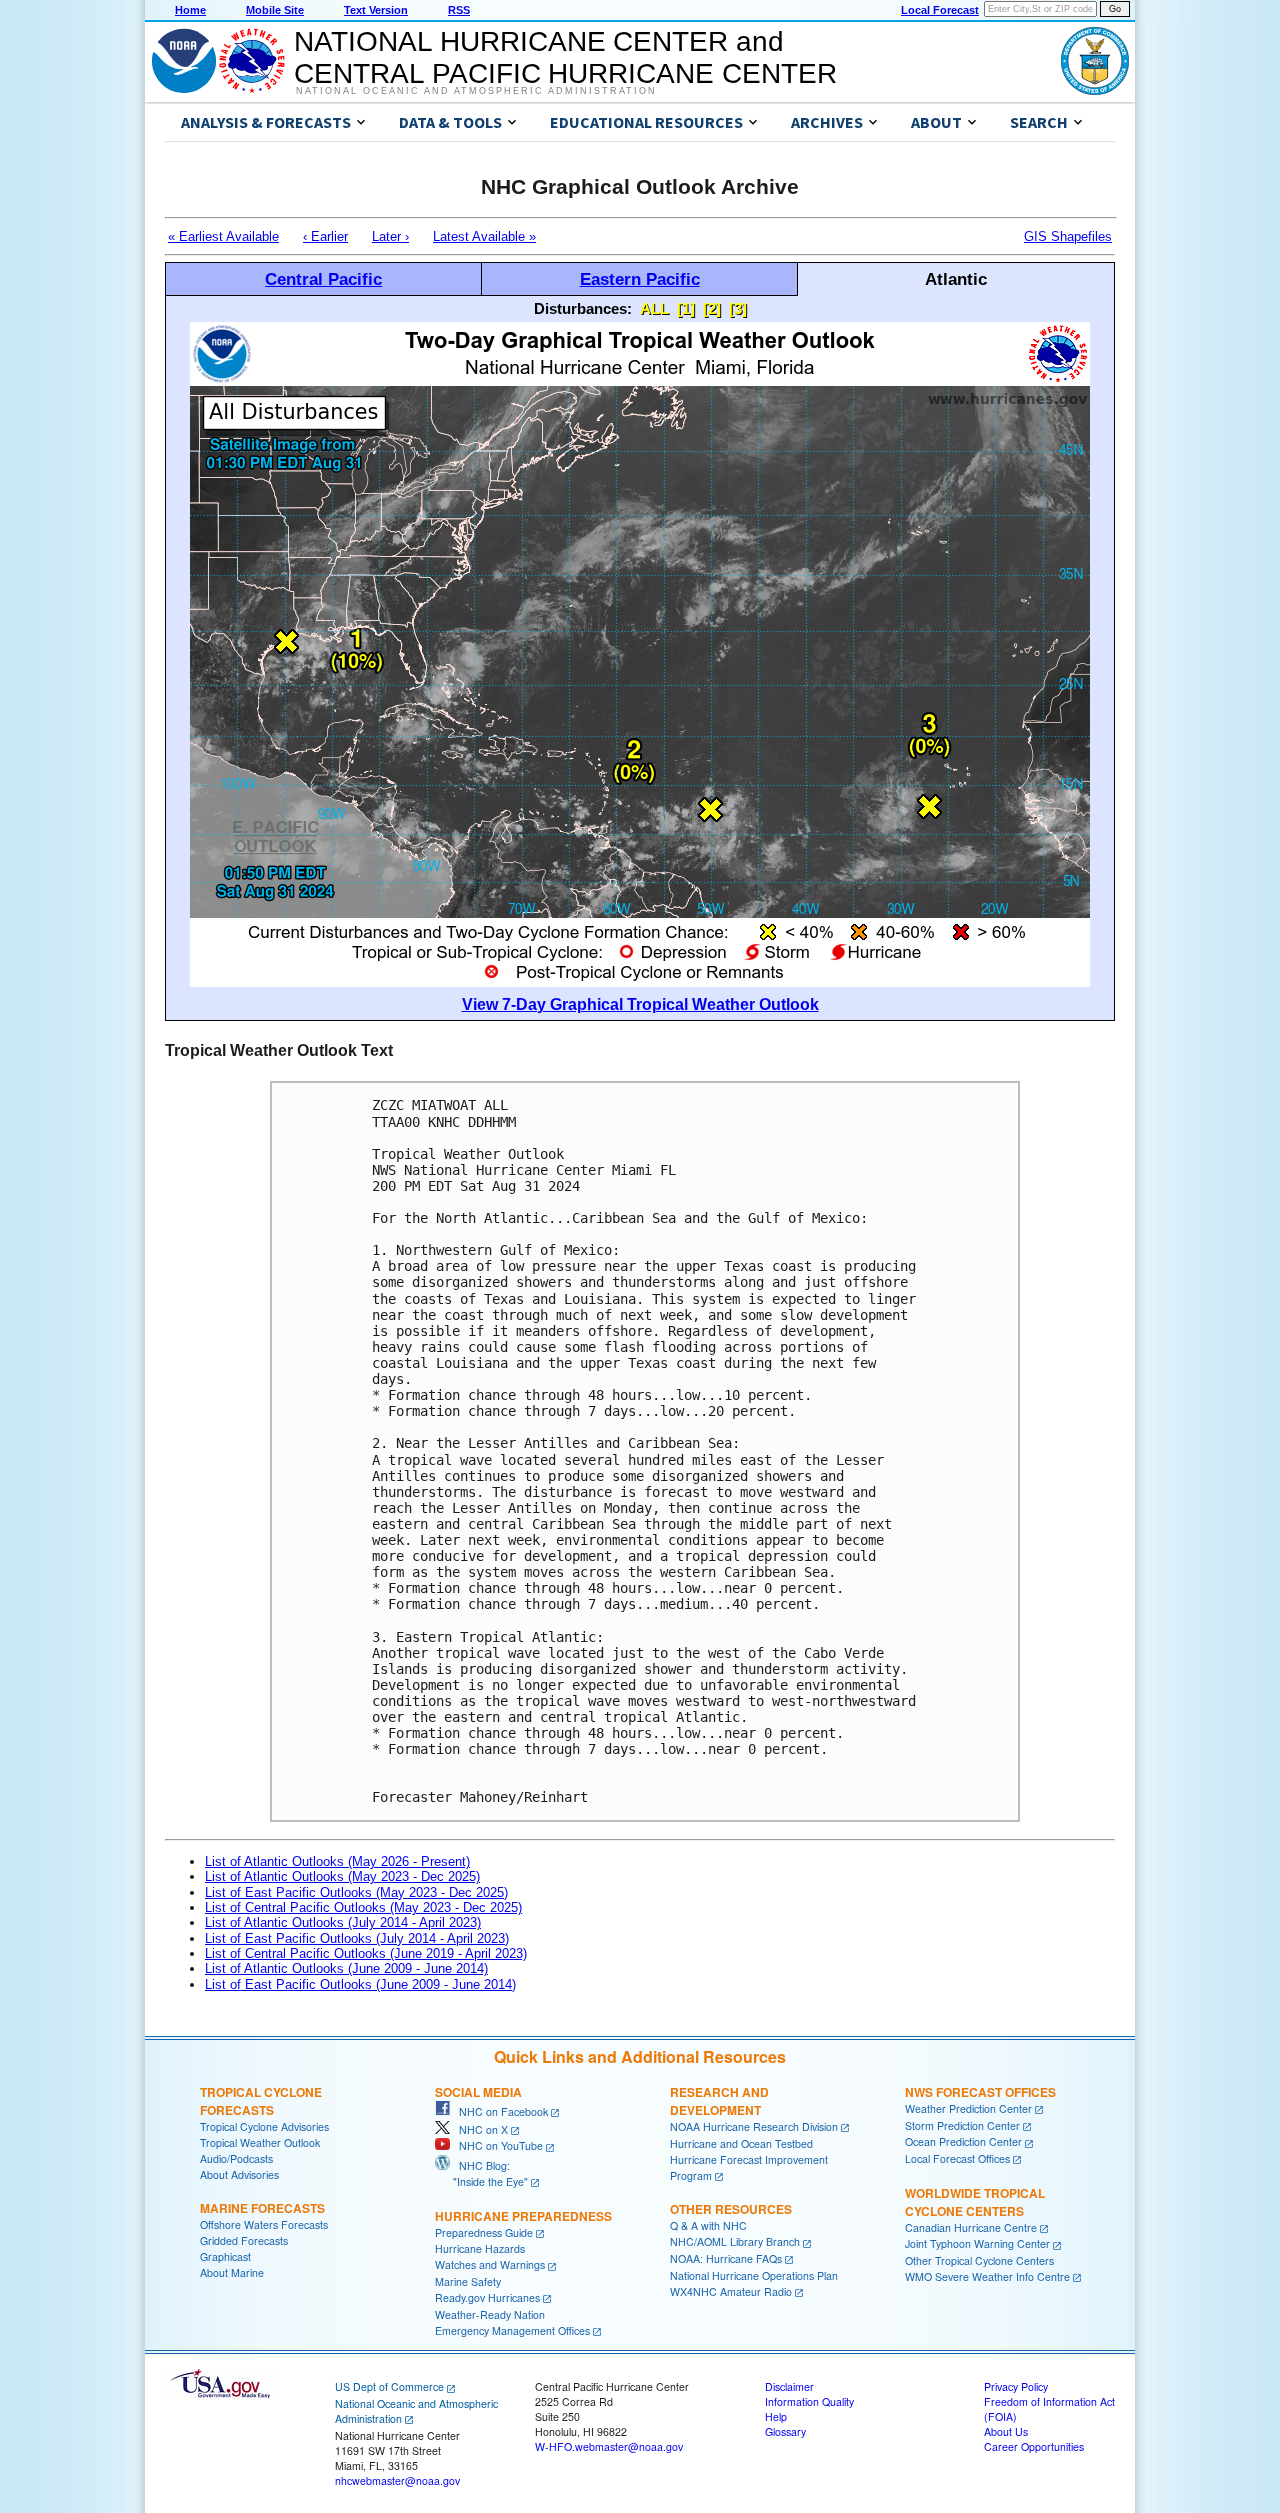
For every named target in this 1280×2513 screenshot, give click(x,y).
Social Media (478, 2092)
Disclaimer (789, 2386)
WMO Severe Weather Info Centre (987, 2276)
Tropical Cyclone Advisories (264, 2126)
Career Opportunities (1034, 2446)
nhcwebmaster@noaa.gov (397, 2480)
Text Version (376, 10)
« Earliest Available (223, 236)
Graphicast (225, 2256)
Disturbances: (583, 308)
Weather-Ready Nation (490, 2314)
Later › (390, 236)
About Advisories (239, 2174)
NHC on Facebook (499, 2111)
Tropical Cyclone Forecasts (261, 2101)
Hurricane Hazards (480, 2248)
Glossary (785, 2431)
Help (776, 2416)
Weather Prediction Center (968, 2108)
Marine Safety (468, 2281)
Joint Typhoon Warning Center (977, 2243)
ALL (654, 308)
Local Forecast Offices (957, 2158)
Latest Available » (484, 236)
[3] (738, 308)
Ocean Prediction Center (963, 2141)
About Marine (232, 2272)
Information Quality (809, 2401)
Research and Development (719, 2101)
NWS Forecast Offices (980, 2092)
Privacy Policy (1016, 2386)
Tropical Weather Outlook (260, 2142)
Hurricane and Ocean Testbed (741, 2143)
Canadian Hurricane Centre (971, 2227)
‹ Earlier (325, 236)
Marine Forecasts (262, 2208)
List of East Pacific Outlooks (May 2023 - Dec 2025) (356, 1892)
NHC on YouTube (496, 2145)
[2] (712, 308)
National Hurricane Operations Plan (754, 2275)
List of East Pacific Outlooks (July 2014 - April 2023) (357, 1938)
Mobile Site (275, 10)
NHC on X (479, 2129)
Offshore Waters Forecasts (264, 2224)
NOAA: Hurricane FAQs (726, 2258)
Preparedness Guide (484, 2232)
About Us (1006, 2431)
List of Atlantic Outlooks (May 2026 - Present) (337, 1861)
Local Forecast (940, 10)
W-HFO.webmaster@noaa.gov (609, 2446)
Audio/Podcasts (236, 2158)
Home (190, 10)
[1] (686, 308)
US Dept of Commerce (389, 2386)
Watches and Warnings (490, 2264)
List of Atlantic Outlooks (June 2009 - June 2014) (346, 1968)
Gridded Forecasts (244, 2240)
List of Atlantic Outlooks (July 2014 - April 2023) (343, 1922)
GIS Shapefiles (1068, 236)
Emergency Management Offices (512, 2330)
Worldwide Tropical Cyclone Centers (975, 2202)
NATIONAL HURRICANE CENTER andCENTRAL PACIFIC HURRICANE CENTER (565, 57)
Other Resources (731, 2209)
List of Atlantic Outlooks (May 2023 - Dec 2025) (342, 1876)
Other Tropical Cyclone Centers (979, 2260)
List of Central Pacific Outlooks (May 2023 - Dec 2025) (363, 1907)
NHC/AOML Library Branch (735, 2241)
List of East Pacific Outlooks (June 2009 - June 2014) (360, 1984)
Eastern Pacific (640, 279)
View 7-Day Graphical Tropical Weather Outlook (640, 1004)
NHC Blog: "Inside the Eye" (481, 2173)
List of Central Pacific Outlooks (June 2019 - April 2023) (366, 1953)
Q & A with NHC (708, 2225)
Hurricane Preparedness (523, 2216)
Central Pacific (323, 279)
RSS (459, 10)
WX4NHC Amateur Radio (731, 2291)
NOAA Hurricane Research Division (754, 2126)
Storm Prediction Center (962, 2125)
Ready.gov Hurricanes (487, 2297)
